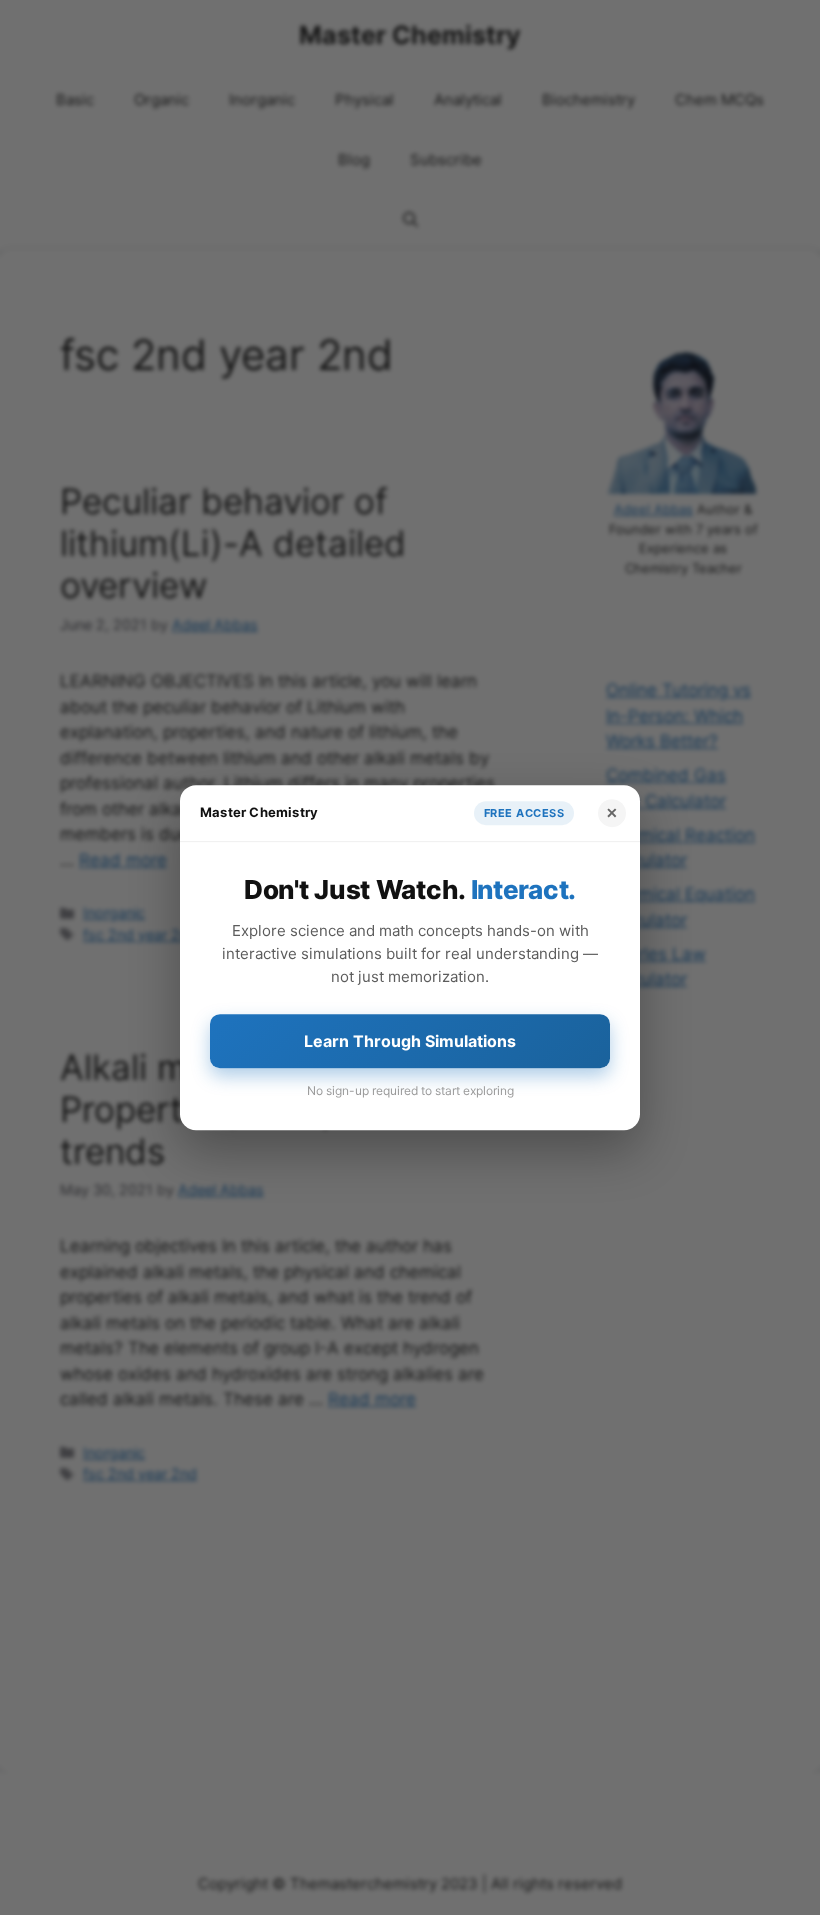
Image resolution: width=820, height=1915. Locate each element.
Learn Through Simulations (410, 1041)
